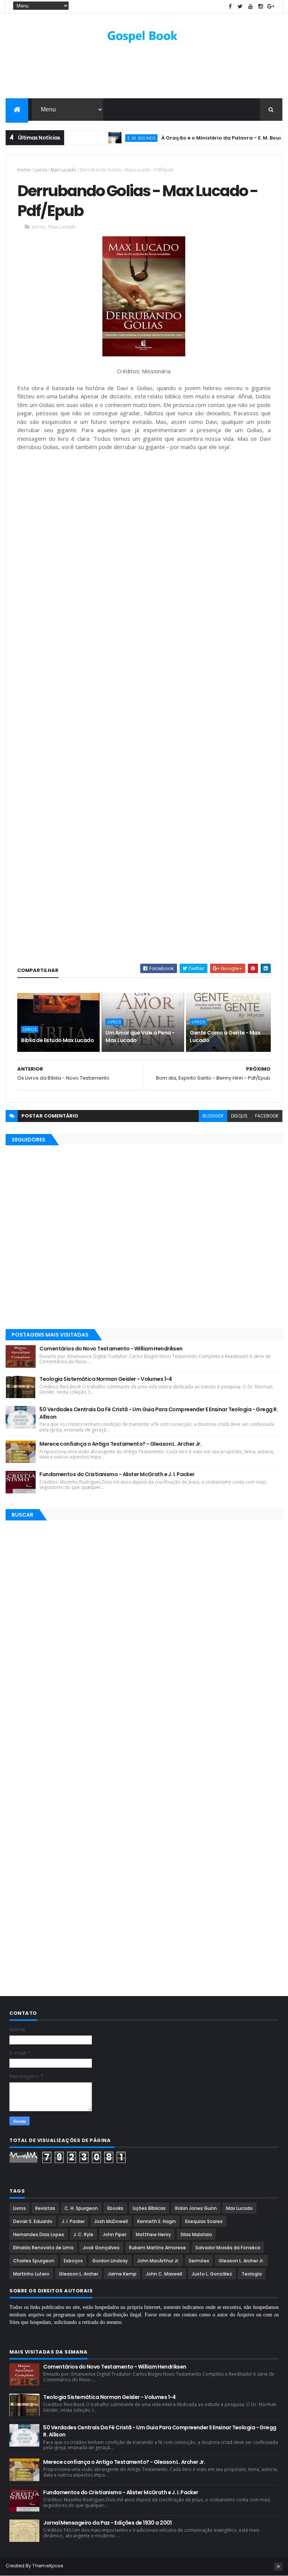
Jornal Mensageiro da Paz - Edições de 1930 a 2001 (107, 2523)
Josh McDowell (111, 2221)
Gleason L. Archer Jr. (241, 2261)
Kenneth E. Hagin (157, 2221)
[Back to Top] (278, 2567)
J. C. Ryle (83, 2234)
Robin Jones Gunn (196, 2208)
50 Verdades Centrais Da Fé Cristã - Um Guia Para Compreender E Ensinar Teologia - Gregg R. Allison (159, 1413)
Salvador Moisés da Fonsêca (228, 2248)
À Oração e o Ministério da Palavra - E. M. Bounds (197, 138)
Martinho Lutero (31, 2274)
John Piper (115, 2234)
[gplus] (271, 7)
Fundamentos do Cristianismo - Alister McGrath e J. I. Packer (117, 1474)
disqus (239, 1116)
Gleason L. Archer (79, 2274)
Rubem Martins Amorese (157, 2248)
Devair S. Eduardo (33, 2221)
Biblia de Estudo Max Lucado (57, 1040)
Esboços (73, 2261)
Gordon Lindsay (110, 2261)
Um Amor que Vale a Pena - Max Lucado (140, 1036)
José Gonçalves (101, 2248)
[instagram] (261, 7)
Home (24, 170)
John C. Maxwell (164, 2274)
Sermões (199, 2261)
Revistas (45, 2208)
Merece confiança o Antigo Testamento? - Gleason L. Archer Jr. (120, 1444)
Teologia (252, 2274)
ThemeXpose (48, 2566)
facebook (267, 1116)
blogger (213, 1116)
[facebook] (230, 7)
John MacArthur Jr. (158, 2261)
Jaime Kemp (122, 2274)
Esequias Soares (204, 2221)
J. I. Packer (73, 2221)
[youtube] (250, 7)
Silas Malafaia (196, 2234)
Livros (40, 170)
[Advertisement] (144, 74)
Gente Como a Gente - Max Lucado (225, 1036)
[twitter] (240, 7)
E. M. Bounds (114, 138)
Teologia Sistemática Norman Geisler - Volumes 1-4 (106, 1379)
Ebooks (115, 2208)
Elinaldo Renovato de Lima (43, 2248)
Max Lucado (63, 170)
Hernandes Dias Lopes (39, 2234)
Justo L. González (212, 2274)
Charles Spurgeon (34, 2261)
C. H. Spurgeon (81, 2208)
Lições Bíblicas (149, 2208)
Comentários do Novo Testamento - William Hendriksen (111, 1349)
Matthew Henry (153, 2234)
